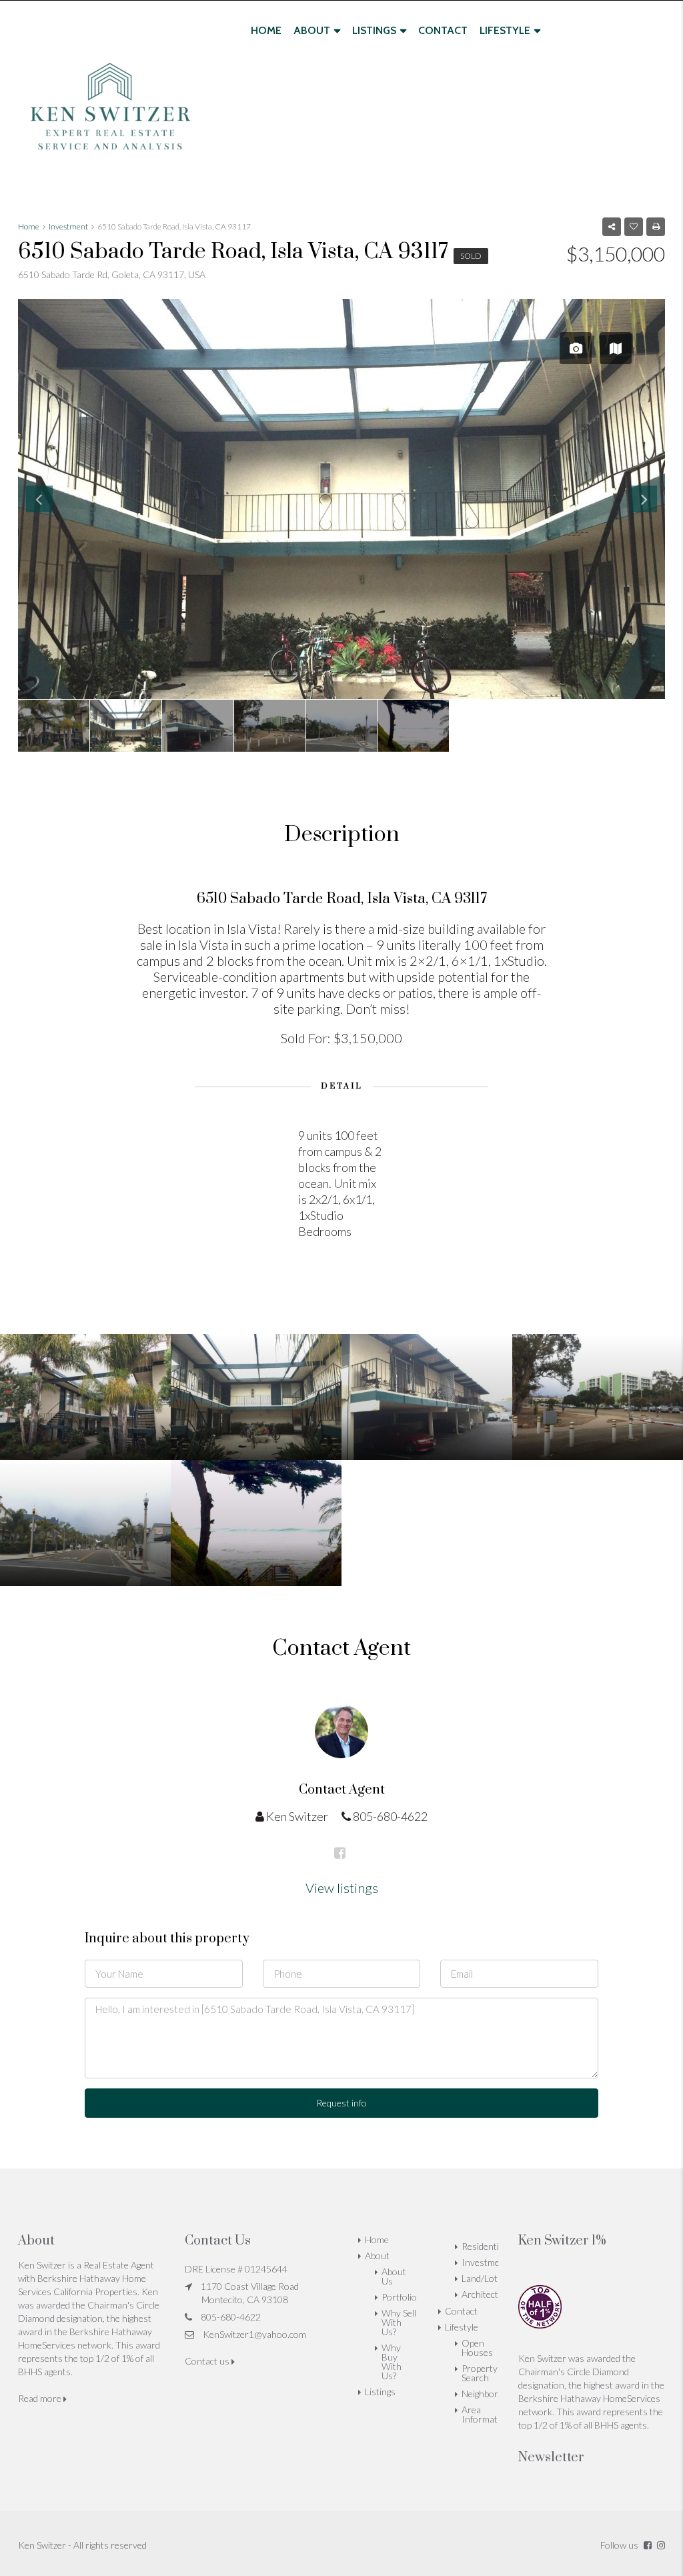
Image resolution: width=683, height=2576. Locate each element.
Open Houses (477, 2348)
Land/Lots (482, 2278)
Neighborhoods (493, 2394)
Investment (485, 2262)
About (312, 30)
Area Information (486, 2414)
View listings (342, 1888)
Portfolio (399, 2297)
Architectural (488, 2294)
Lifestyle (505, 30)
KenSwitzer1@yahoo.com (254, 2334)
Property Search (480, 2373)
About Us (394, 2276)
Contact (443, 30)
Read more (41, 2398)
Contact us (208, 2361)
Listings (374, 30)
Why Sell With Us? (399, 2322)
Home (266, 30)
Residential (484, 2246)
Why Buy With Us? (392, 2362)
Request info (341, 2103)
